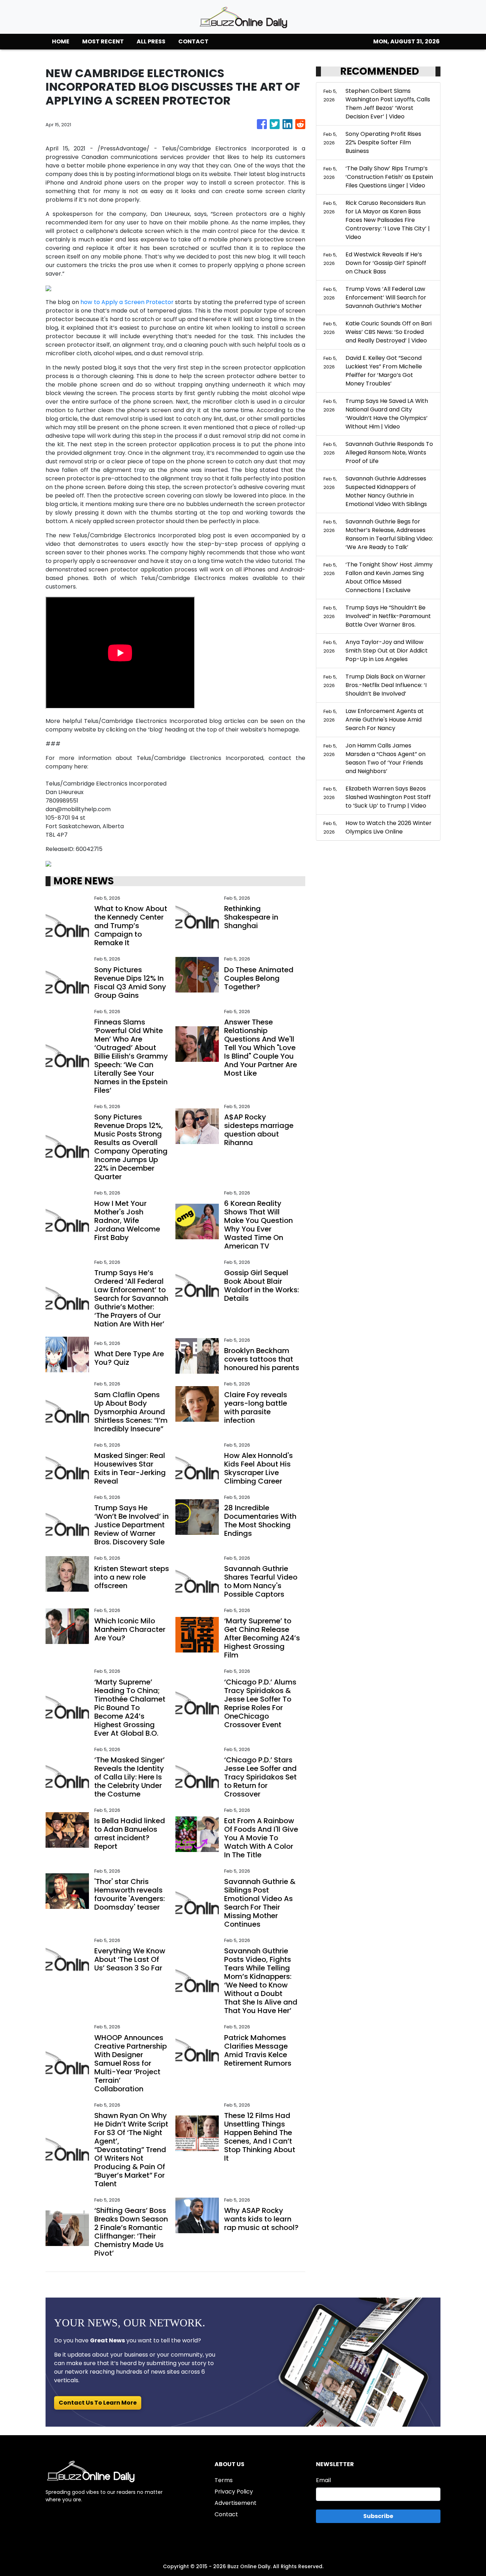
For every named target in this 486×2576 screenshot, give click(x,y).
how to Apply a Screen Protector (127, 302)
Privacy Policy (234, 2492)
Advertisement (236, 2503)
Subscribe (378, 2516)
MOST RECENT (103, 41)
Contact (226, 2514)
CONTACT (193, 41)
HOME (61, 41)
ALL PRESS (151, 41)
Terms (224, 2480)
